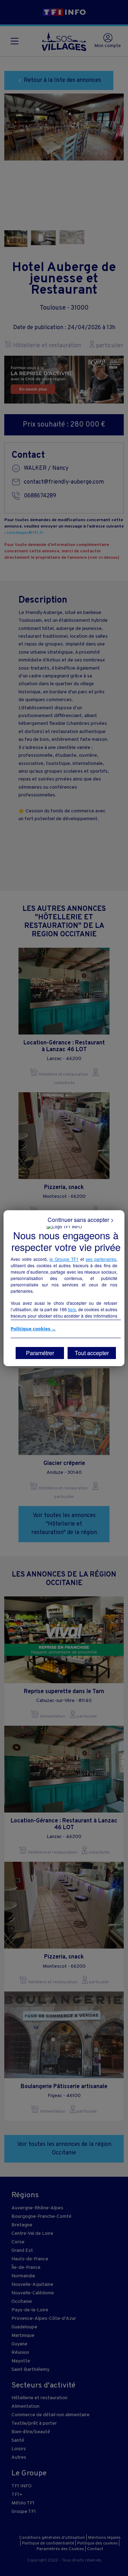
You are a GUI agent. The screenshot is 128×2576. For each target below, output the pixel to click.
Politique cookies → (33, 1329)
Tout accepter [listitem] (92, 1353)
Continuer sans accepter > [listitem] (81, 1220)
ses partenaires (101, 1259)
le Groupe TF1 (64, 1259)
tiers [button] (72, 1309)
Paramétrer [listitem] (40, 1353)
